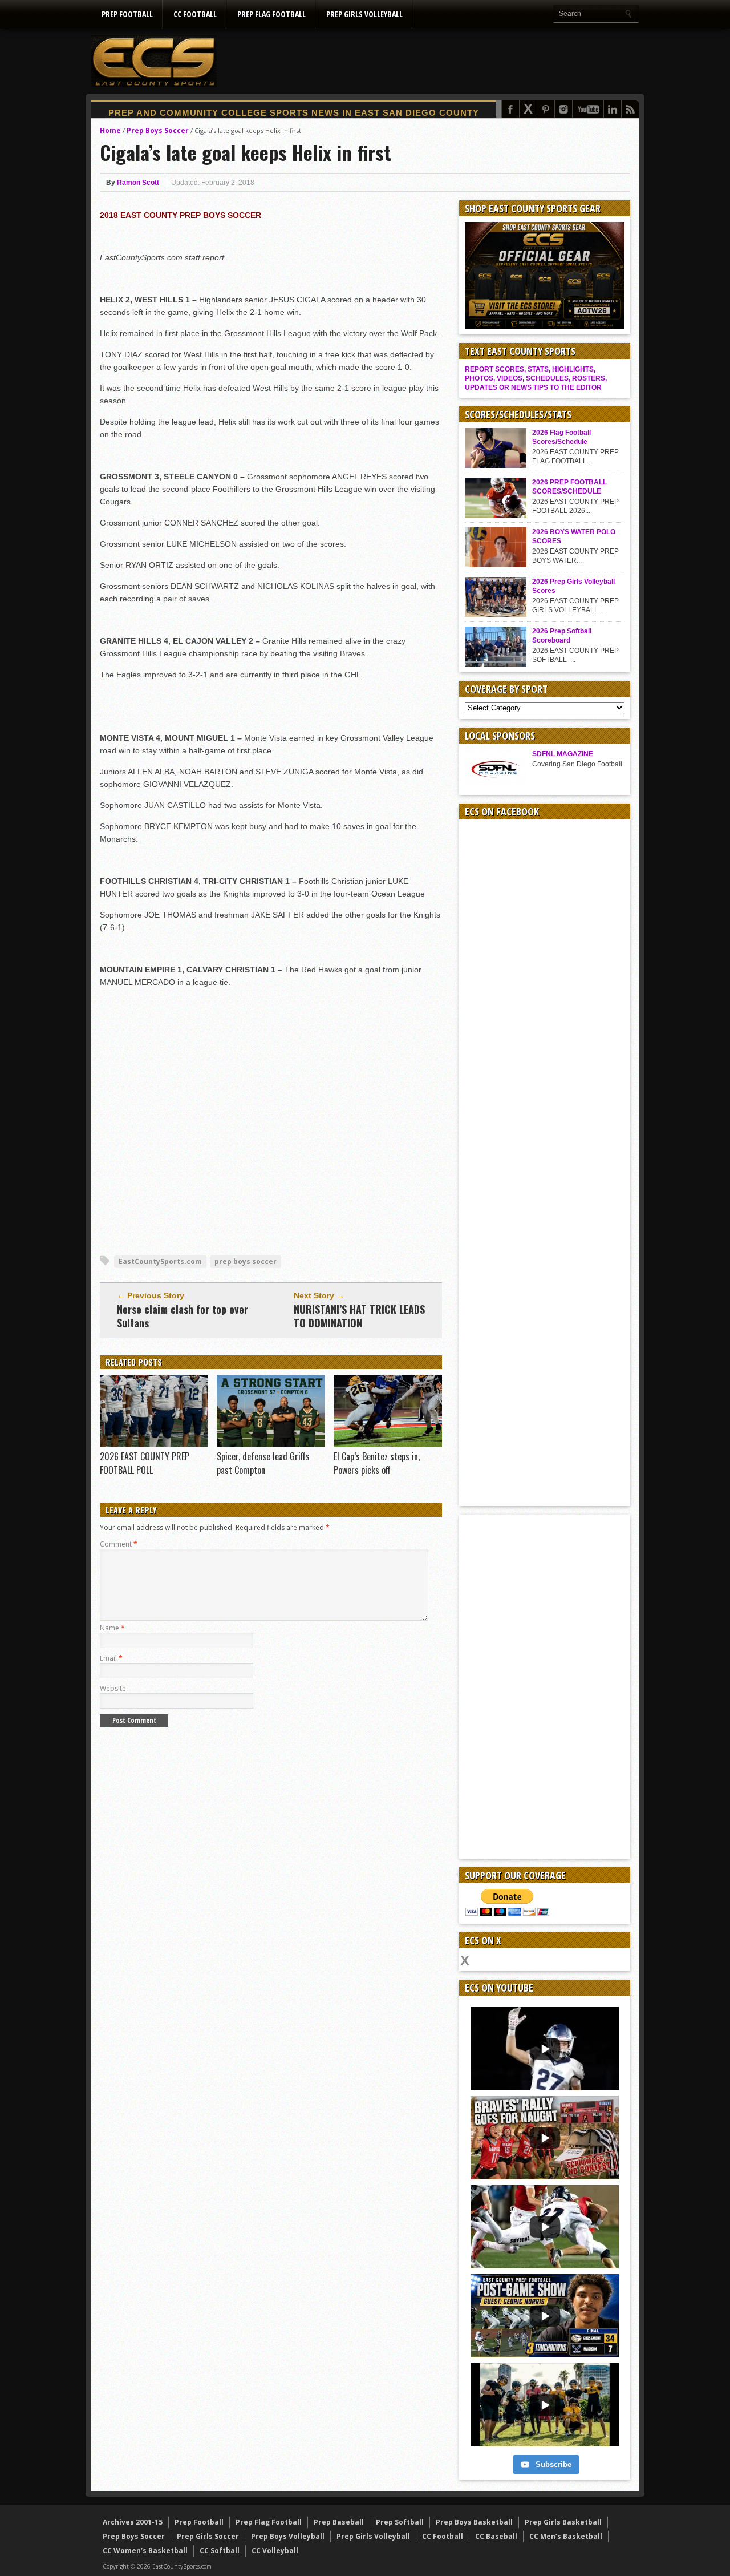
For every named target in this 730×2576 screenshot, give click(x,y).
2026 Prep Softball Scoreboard (562, 636)
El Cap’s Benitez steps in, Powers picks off (377, 1463)
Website (113, 1688)
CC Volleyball (275, 2551)
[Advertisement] (431, 61)
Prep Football (127, 14)
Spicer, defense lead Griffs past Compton (263, 1463)
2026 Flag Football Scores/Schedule (561, 437)
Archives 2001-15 (133, 2522)
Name (112, 1628)
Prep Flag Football (271, 14)
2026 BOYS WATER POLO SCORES (574, 536)
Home (110, 130)
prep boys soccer (246, 1261)
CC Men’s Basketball (566, 2536)
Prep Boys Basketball (474, 2522)
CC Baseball (496, 2536)
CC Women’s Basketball (145, 2551)
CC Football (195, 14)
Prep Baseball (339, 2522)
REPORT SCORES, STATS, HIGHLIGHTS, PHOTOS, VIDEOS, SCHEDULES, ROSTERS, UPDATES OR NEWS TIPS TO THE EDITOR (536, 378)
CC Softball (220, 2551)
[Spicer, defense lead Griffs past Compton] (271, 1444)
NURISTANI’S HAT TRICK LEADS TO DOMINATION (359, 1316)
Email (111, 1658)
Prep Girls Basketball (563, 2522)
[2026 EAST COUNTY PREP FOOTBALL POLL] (154, 1444)
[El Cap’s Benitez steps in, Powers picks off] (388, 1444)
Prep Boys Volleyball (288, 2536)
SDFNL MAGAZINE (563, 754)
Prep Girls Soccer (208, 2536)
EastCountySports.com (160, 1261)
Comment (119, 1544)
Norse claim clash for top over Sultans (182, 1316)
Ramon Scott (138, 183)
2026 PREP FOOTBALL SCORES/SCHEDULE (569, 487)
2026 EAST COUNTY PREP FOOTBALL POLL (145, 1463)
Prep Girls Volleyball (364, 14)
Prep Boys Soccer (158, 130)
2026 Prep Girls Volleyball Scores (573, 586)
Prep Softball (400, 2522)
